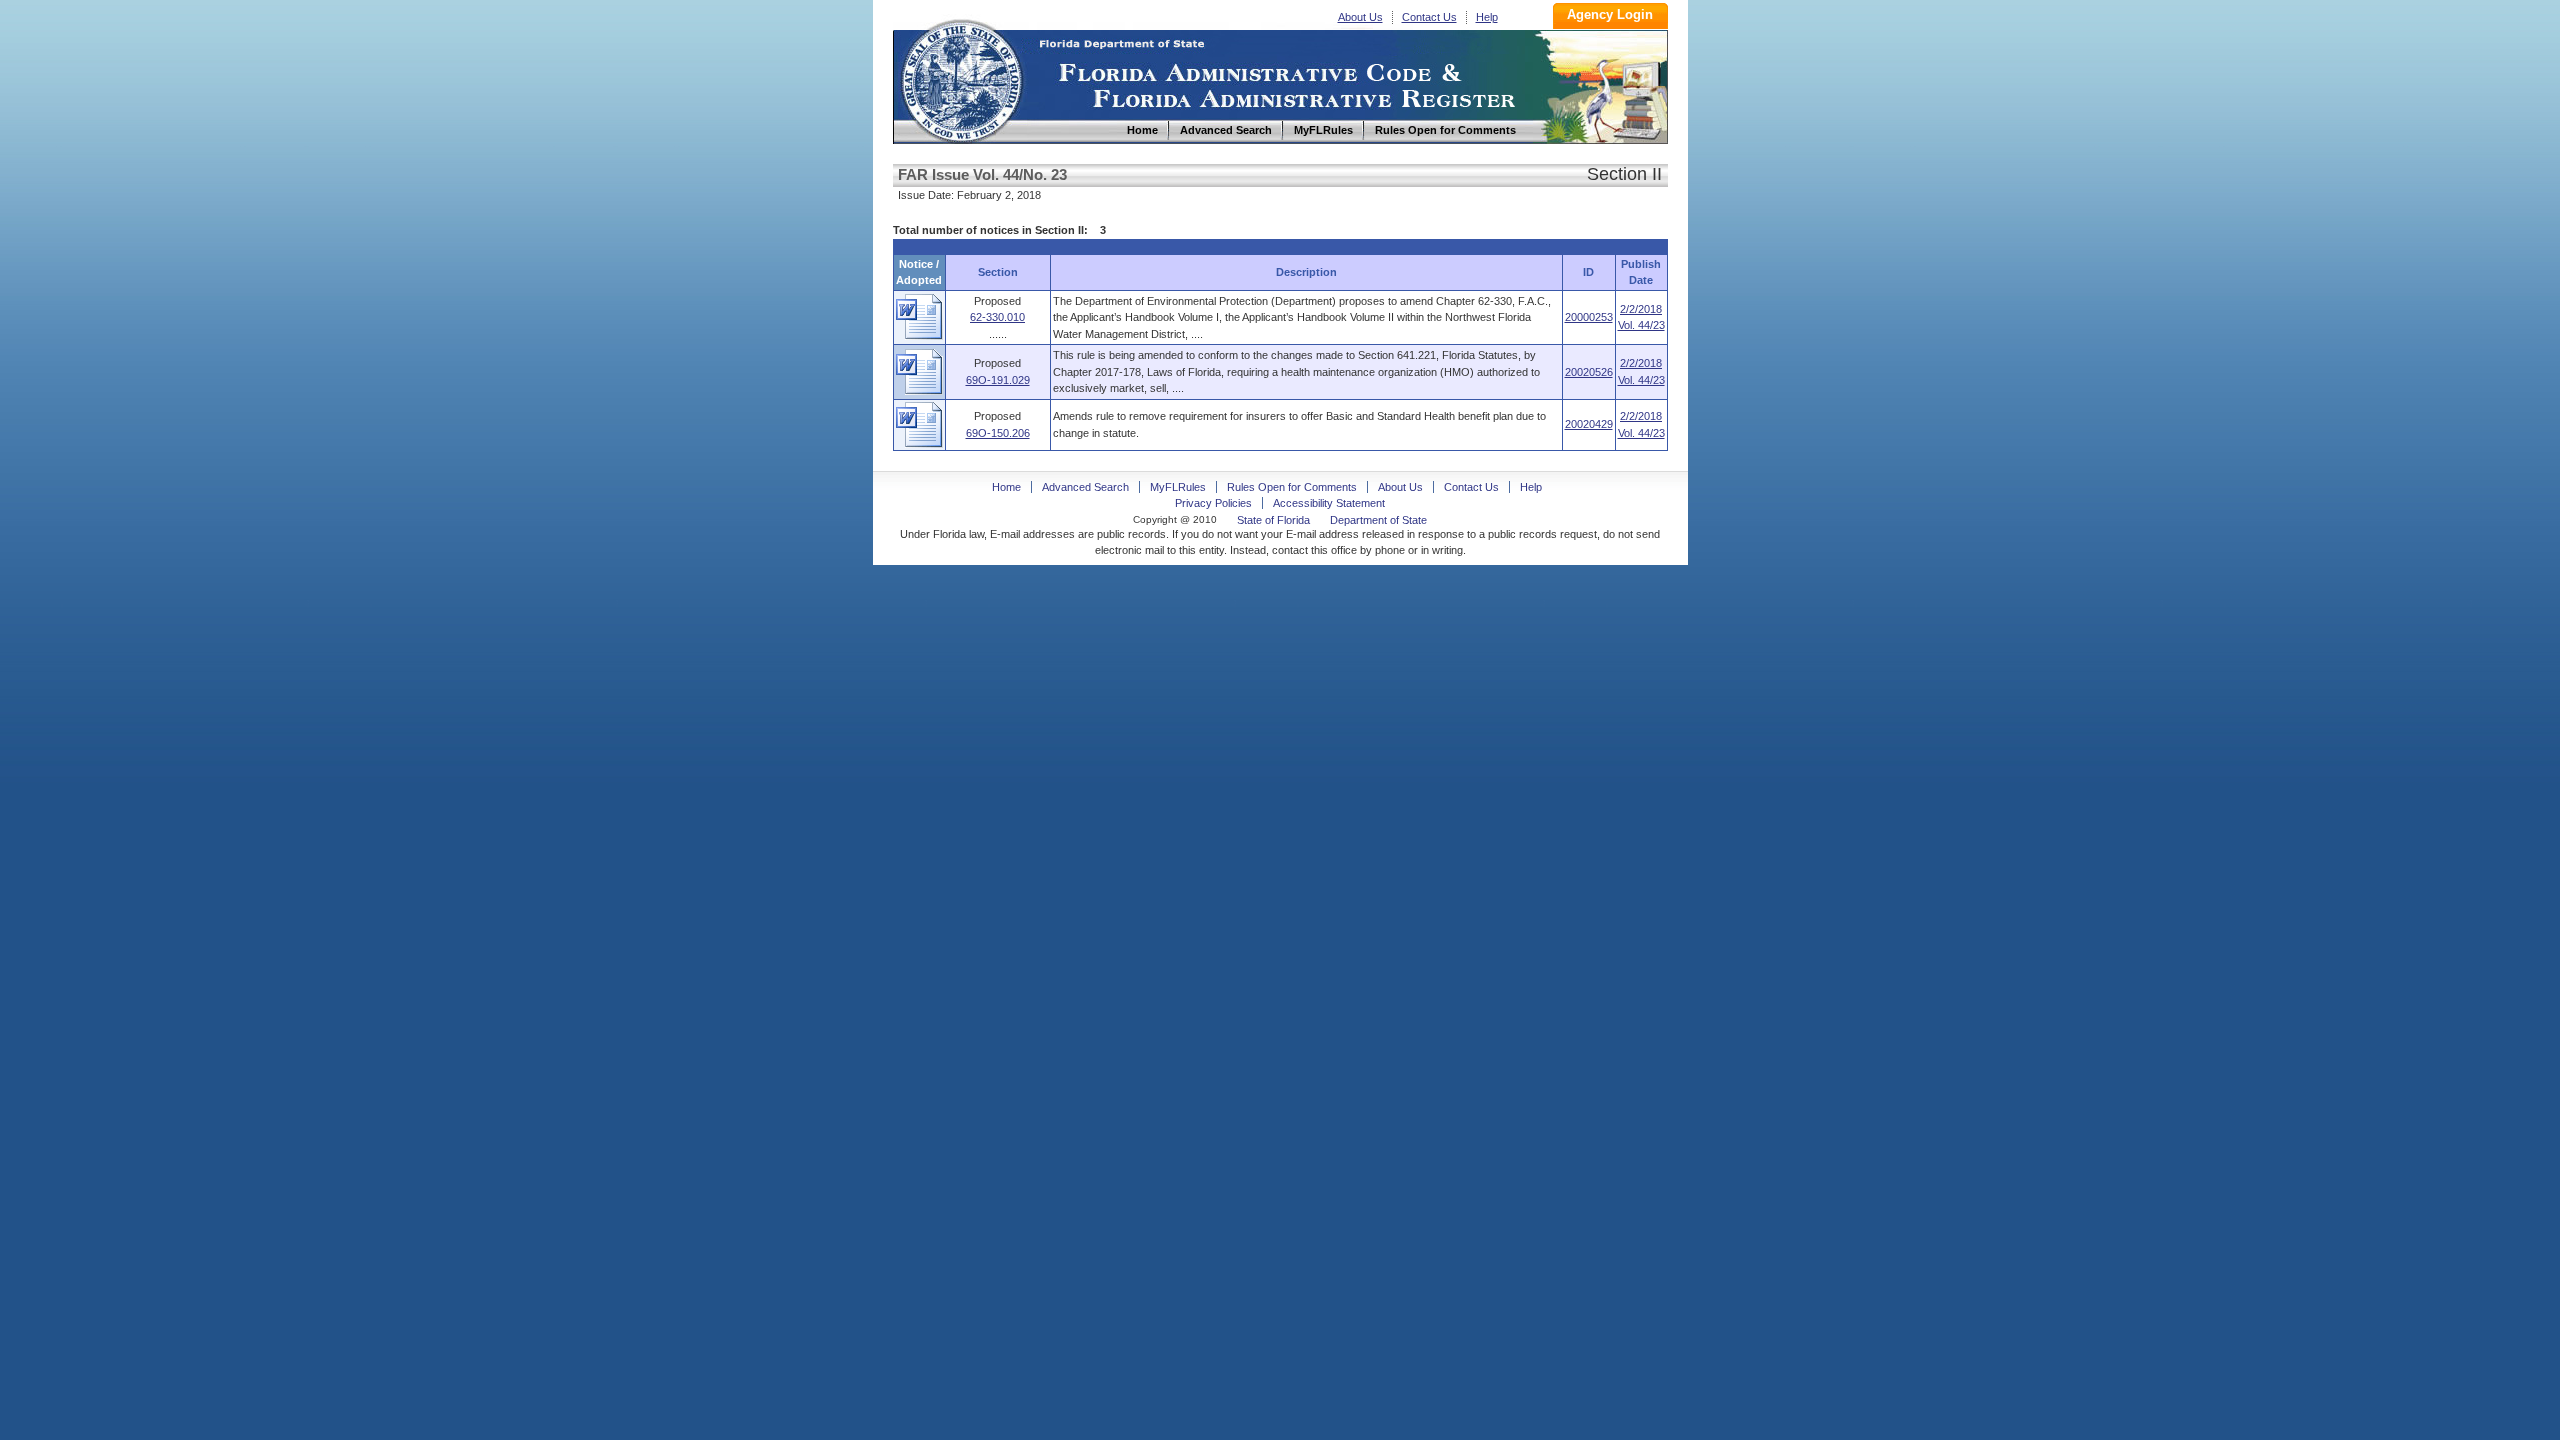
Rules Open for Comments (1292, 487)
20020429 (1589, 424)
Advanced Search (1085, 487)
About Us (1360, 17)
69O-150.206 (998, 433)
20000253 (1589, 317)
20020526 (1589, 372)
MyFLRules (1178, 487)
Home (961, 78)
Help (1487, 17)
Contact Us (1429, 17)
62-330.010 (997, 317)
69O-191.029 (998, 380)
